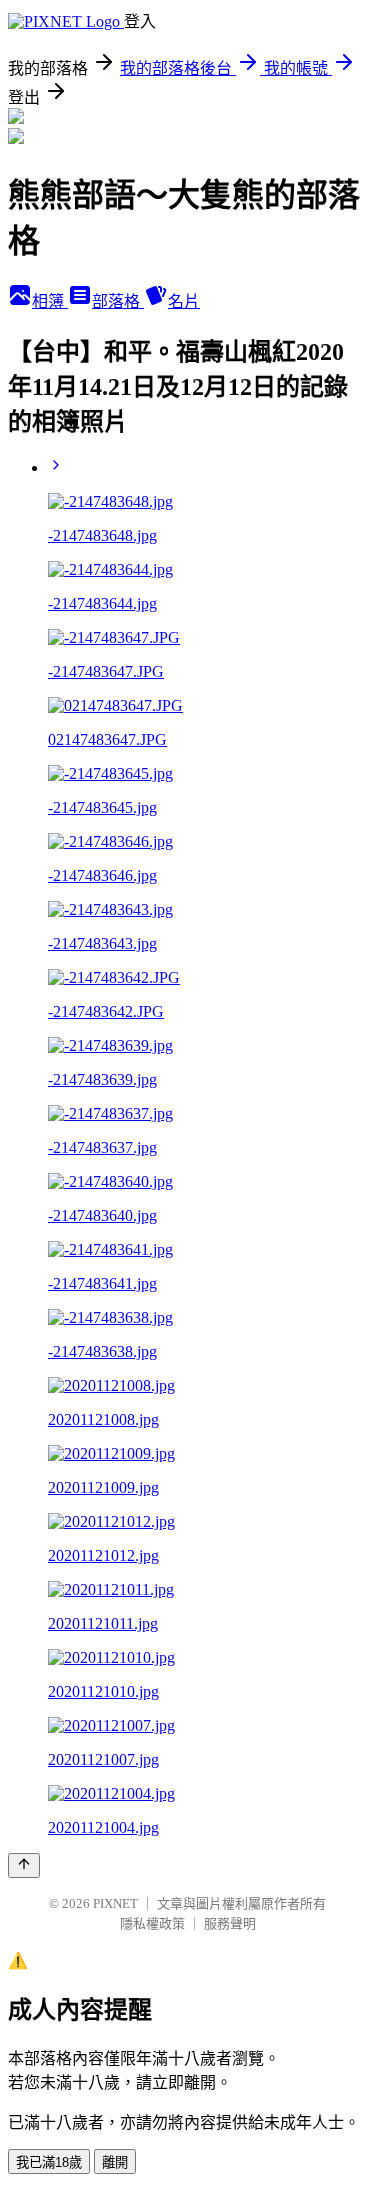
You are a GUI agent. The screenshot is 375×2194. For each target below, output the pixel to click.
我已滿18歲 (49, 2162)
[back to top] (24, 1865)
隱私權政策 (152, 1923)
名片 (184, 301)
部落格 (118, 301)
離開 (115, 2162)
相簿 (50, 301)
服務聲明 (230, 1923)
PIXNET (115, 1903)
